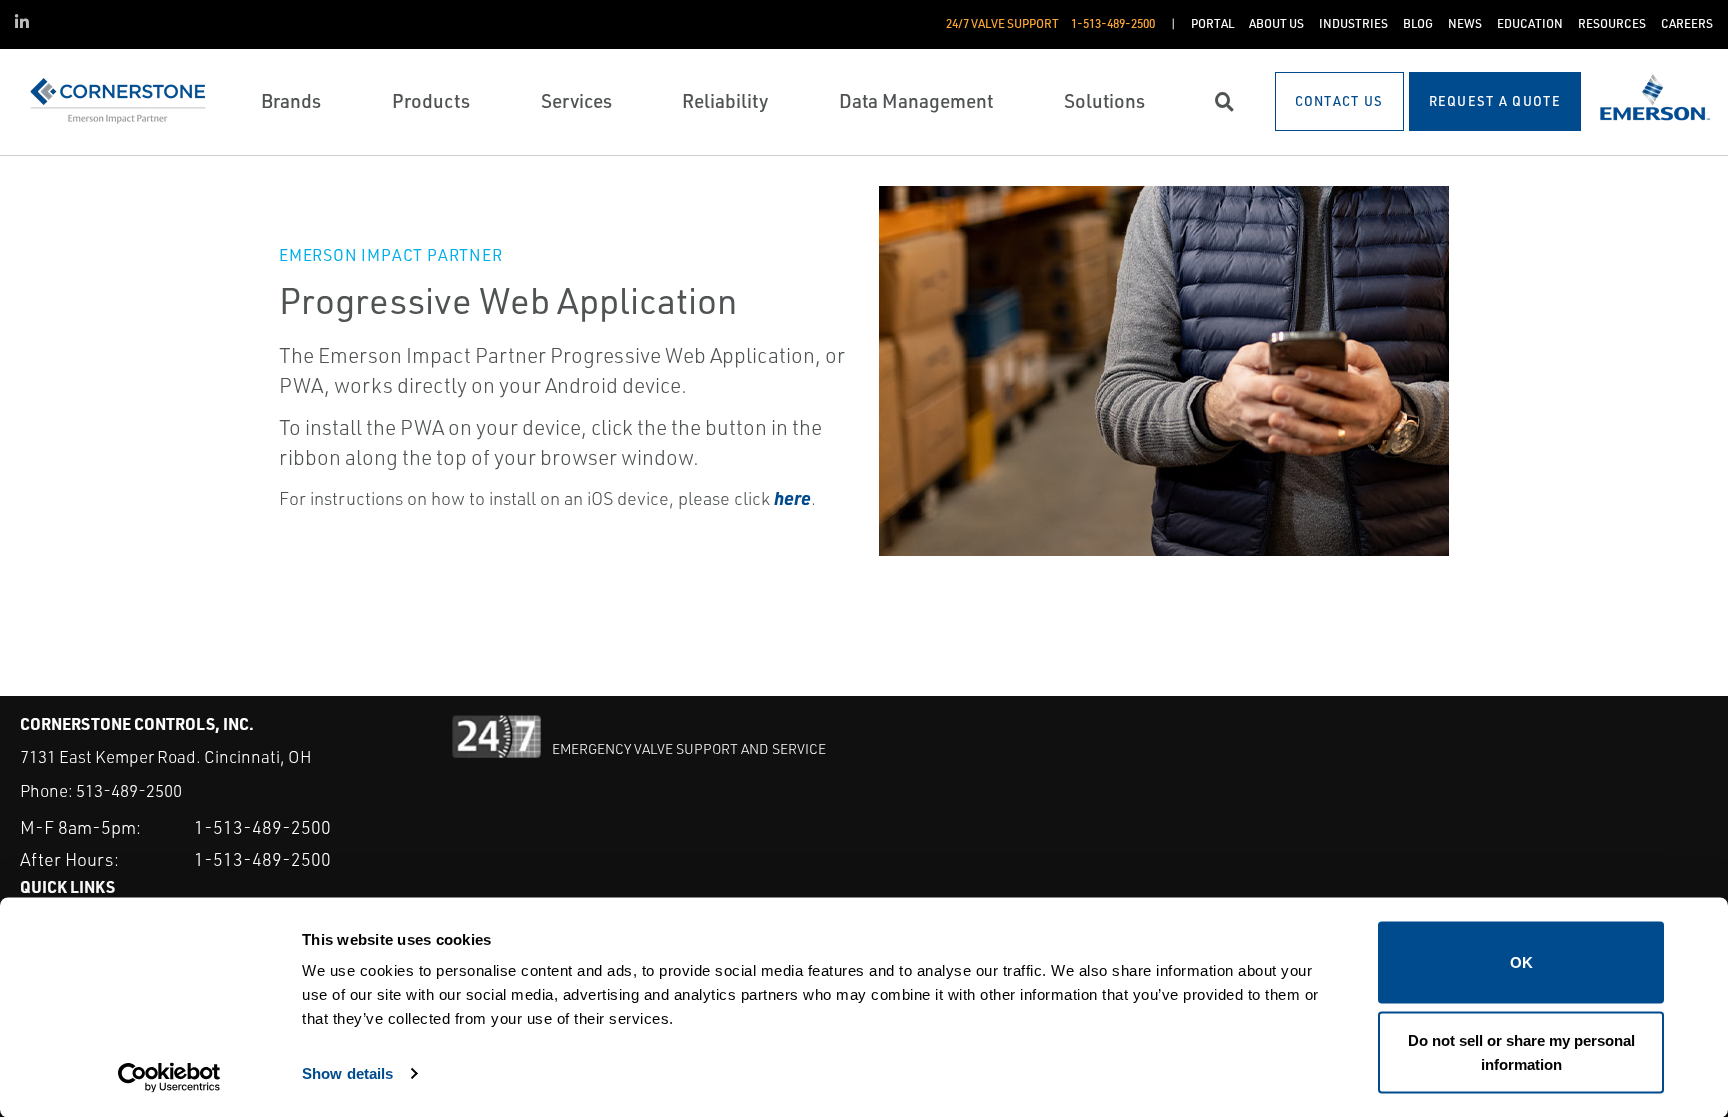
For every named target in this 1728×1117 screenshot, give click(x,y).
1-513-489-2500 (262, 827)
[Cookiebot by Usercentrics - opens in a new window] (169, 1078)
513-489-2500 (129, 790)
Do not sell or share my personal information (1521, 1051)
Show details (347, 1072)
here (792, 497)
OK (1521, 962)
